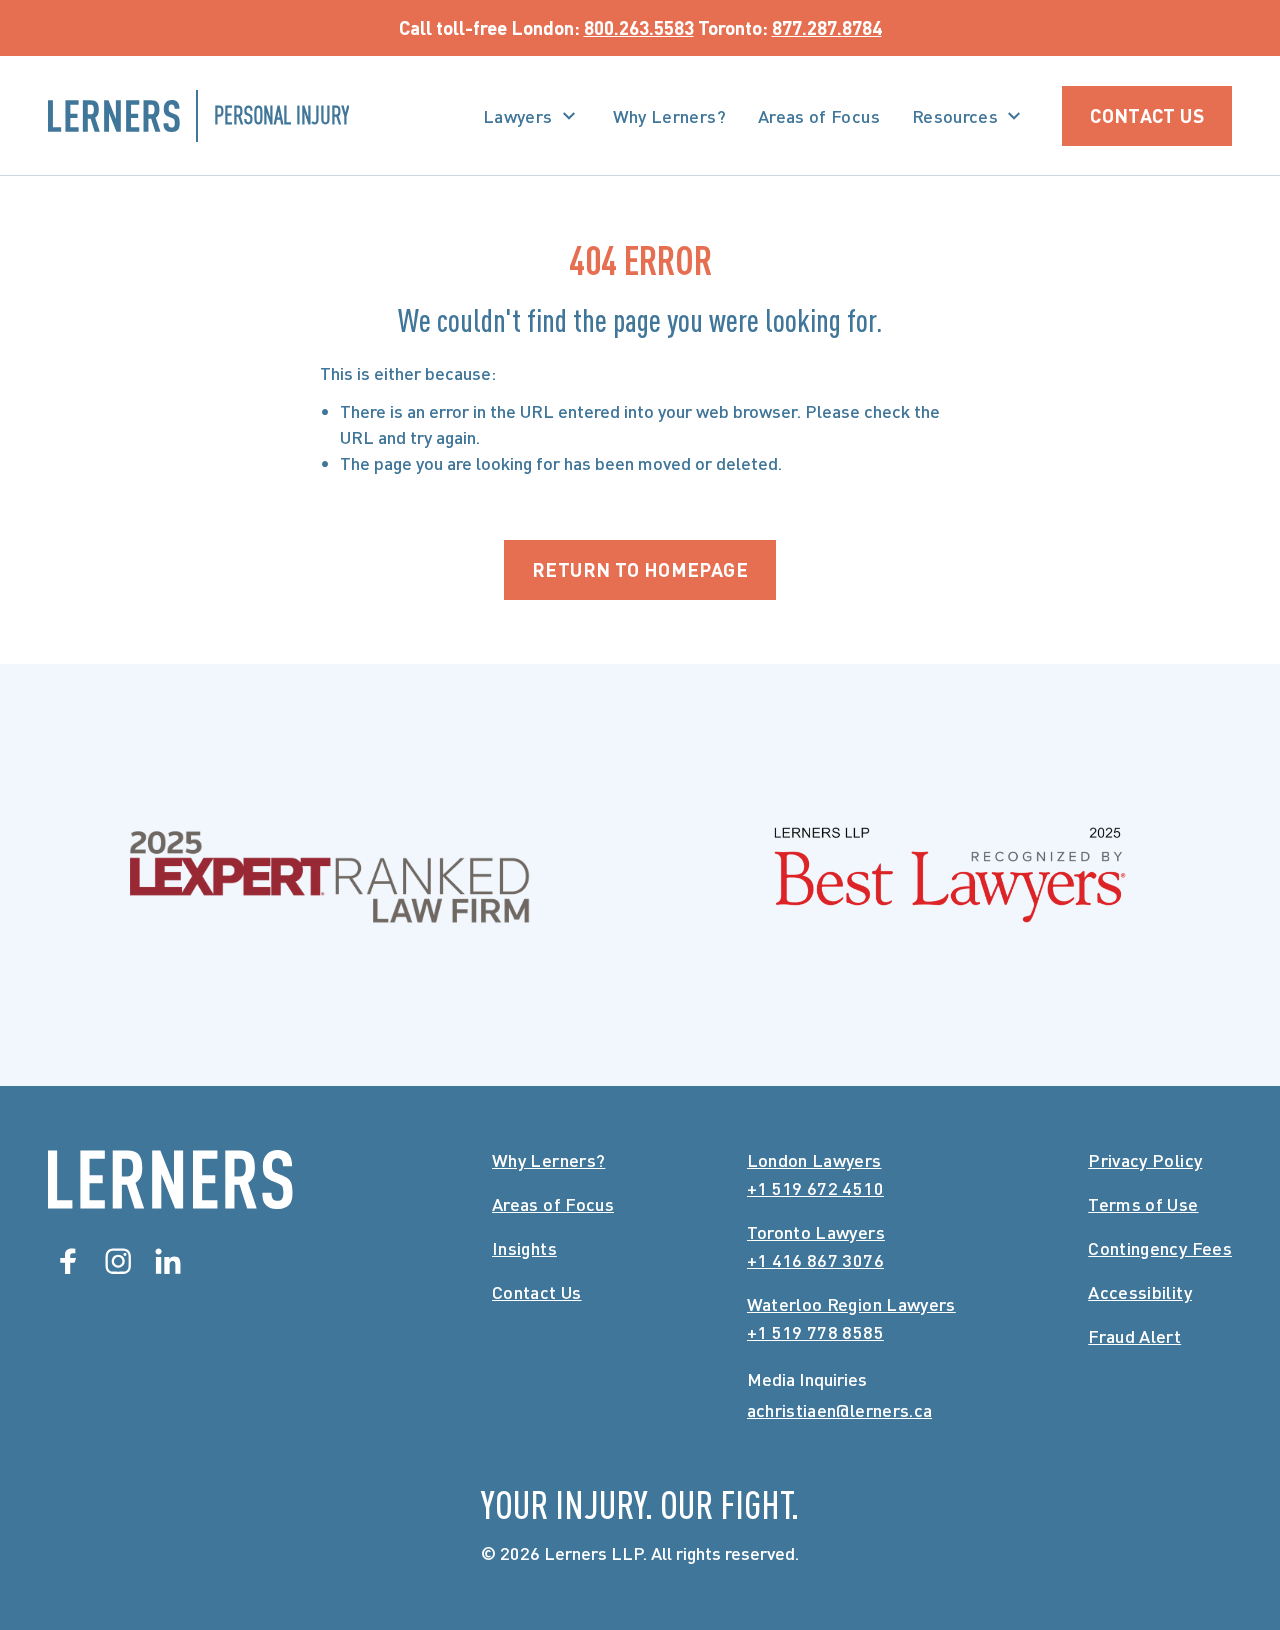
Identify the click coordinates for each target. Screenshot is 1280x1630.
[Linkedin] (168, 1261)
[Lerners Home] (170, 1179)
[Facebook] (68, 1261)
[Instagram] (118, 1261)
